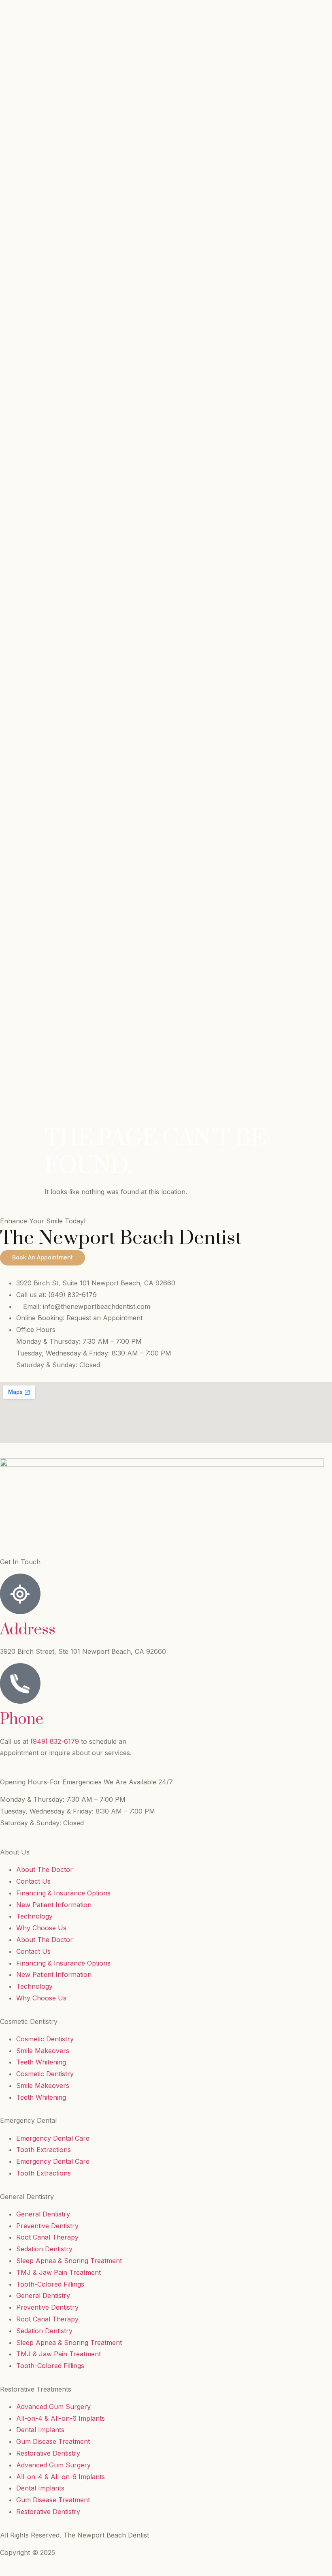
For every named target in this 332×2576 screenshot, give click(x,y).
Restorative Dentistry (48, 2453)
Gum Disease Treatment (53, 2441)
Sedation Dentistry (44, 2249)
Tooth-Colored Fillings (50, 2284)
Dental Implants (40, 2430)
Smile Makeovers (43, 2051)
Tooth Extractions (44, 2150)
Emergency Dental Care (53, 2138)
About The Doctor (45, 1869)
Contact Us (33, 1881)
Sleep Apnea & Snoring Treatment (69, 2261)
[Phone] (20, 1683)
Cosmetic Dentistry (45, 2039)
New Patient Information (54, 1905)
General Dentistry (43, 2214)
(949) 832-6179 (56, 1741)
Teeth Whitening (41, 2062)
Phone (22, 1719)
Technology (34, 1916)
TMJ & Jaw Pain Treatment (59, 2272)
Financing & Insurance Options (63, 1893)
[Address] (20, 1594)
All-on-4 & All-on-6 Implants (61, 2418)
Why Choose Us (41, 1928)
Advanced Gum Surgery (53, 2407)
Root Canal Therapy (47, 2237)
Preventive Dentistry (47, 2226)
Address (28, 1630)
